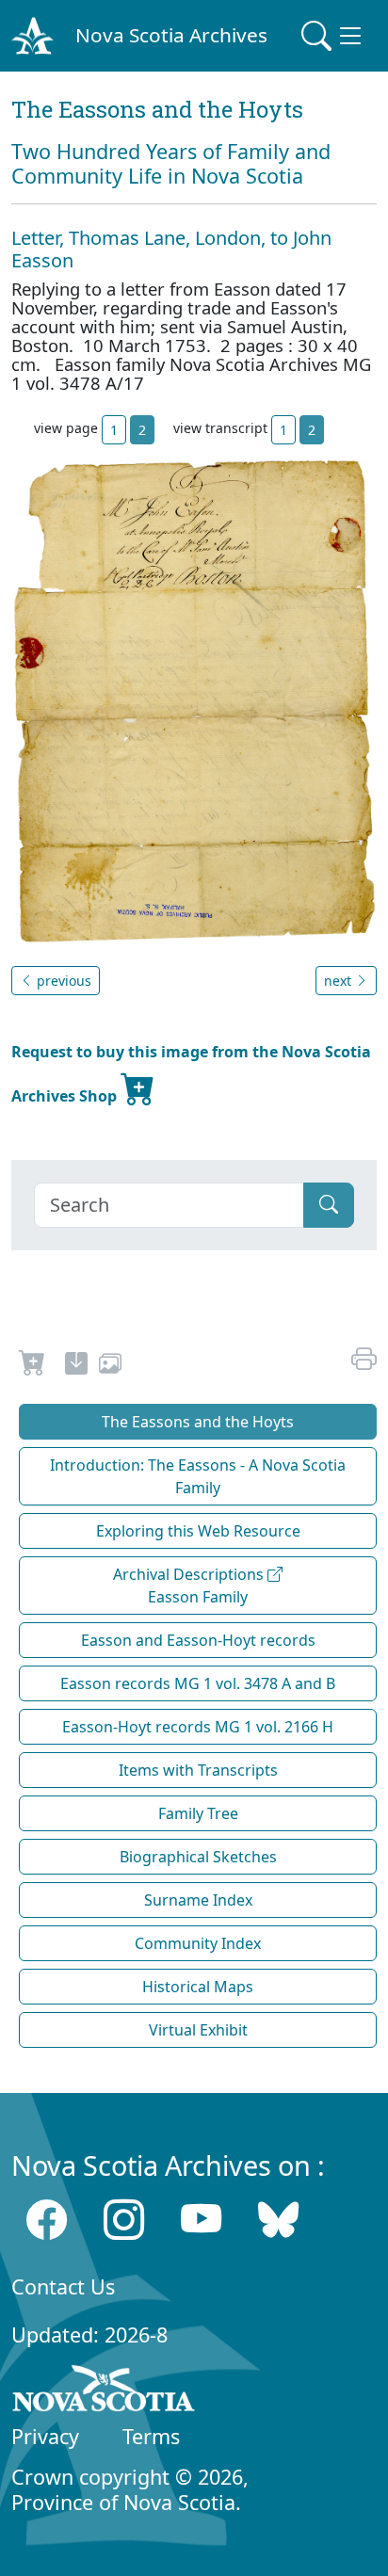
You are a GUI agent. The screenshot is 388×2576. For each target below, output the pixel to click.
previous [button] (62, 981)
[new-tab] (76, 1366)
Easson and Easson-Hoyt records (198, 1640)
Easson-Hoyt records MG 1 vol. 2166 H (198, 1727)
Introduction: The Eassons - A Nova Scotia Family (198, 1476)
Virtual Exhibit (198, 2030)
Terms (151, 2436)
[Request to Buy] (32, 1366)
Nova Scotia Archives (171, 35)
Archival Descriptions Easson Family (190, 1586)
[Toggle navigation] (333, 36)
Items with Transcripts (198, 1770)
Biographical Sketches (198, 1857)
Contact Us (63, 2286)
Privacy (45, 2436)
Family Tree (198, 1813)
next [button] (339, 981)
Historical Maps (198, 1987)
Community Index (198, 1943)
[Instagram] (124, 2220)
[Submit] (329, 1205)
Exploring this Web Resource (198, 1531)
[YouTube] (201, 2220)
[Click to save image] (194, 700)
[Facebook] (47, 2220)
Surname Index (198, 1900)
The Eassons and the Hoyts (198, 1422)
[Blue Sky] (278, 2220)
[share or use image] (110, 1366)
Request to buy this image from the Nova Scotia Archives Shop (191, 1074)
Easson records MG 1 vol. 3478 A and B (198, 1683)
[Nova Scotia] (104, 2391)
